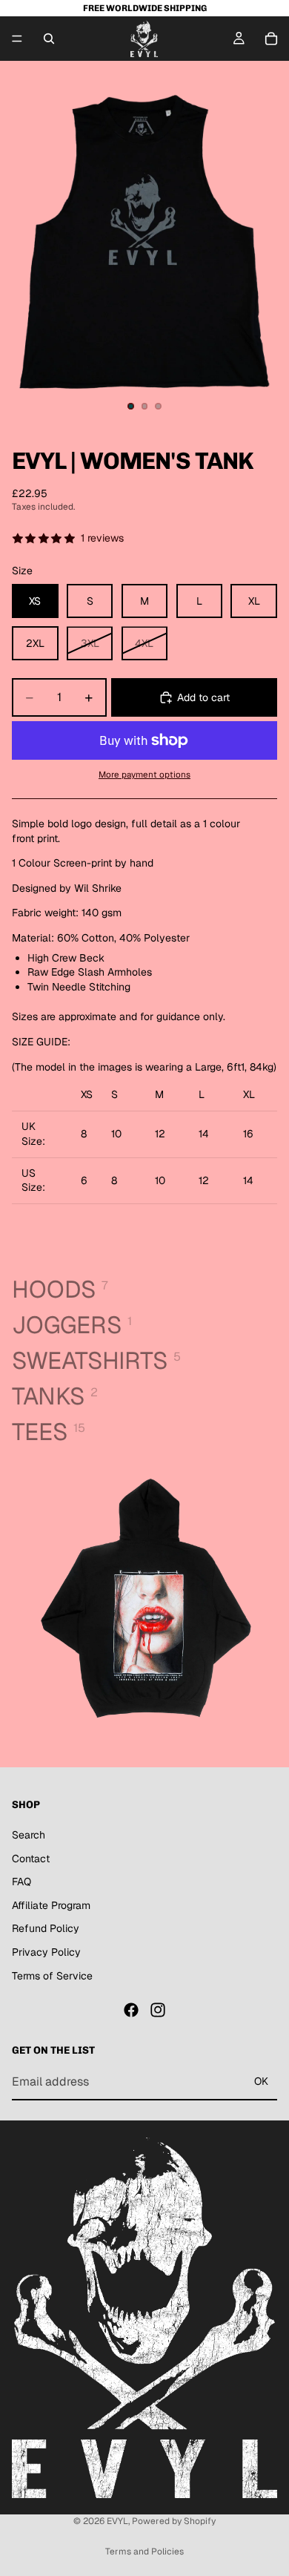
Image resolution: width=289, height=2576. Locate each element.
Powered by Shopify (174, 2521)
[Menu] (17, 39)
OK (261, 2082)
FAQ (21, 1882)
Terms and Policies (144, 2552)
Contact (31, 1859)
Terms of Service (52, 1976)
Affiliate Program (51, 1905)
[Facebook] (131, 2011)
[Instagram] (158, 2011)
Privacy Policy (46, 1952)
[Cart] (271, 39)
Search (29, 1835)
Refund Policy (46, 1929)
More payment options (144, 774)
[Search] (49, 39)
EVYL (117, 2521)
